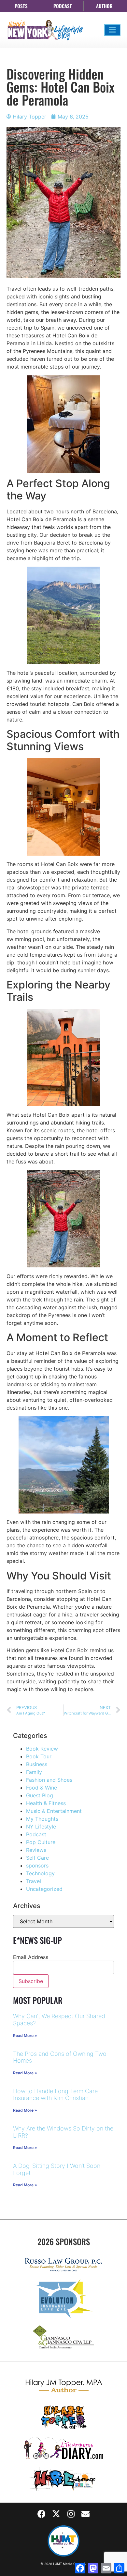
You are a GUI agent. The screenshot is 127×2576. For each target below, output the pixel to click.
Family (34, 1772)
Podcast (36, 1834)
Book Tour (39, 1756)
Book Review (42, 1749)
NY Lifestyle (41, 1827)
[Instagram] (71, 2514)
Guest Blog (40, 1795)
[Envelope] (86, 2514)
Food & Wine (42, 1788)
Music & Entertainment (54, 1811)
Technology (40, 1873)
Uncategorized (44, 1889)
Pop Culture (41, 1842)
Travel (34, 1881)
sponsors (37, 1866)
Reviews (36, 1850)
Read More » (25, 2036)
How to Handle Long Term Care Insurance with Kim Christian (55, 2095)
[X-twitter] (56, 2514)
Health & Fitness (46, 1803)
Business (37, 1764)
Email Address (31, 1957)
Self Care (37, 1858)
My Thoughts (42, 1819)
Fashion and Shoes (49, 1780)
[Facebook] (42, 2514)
